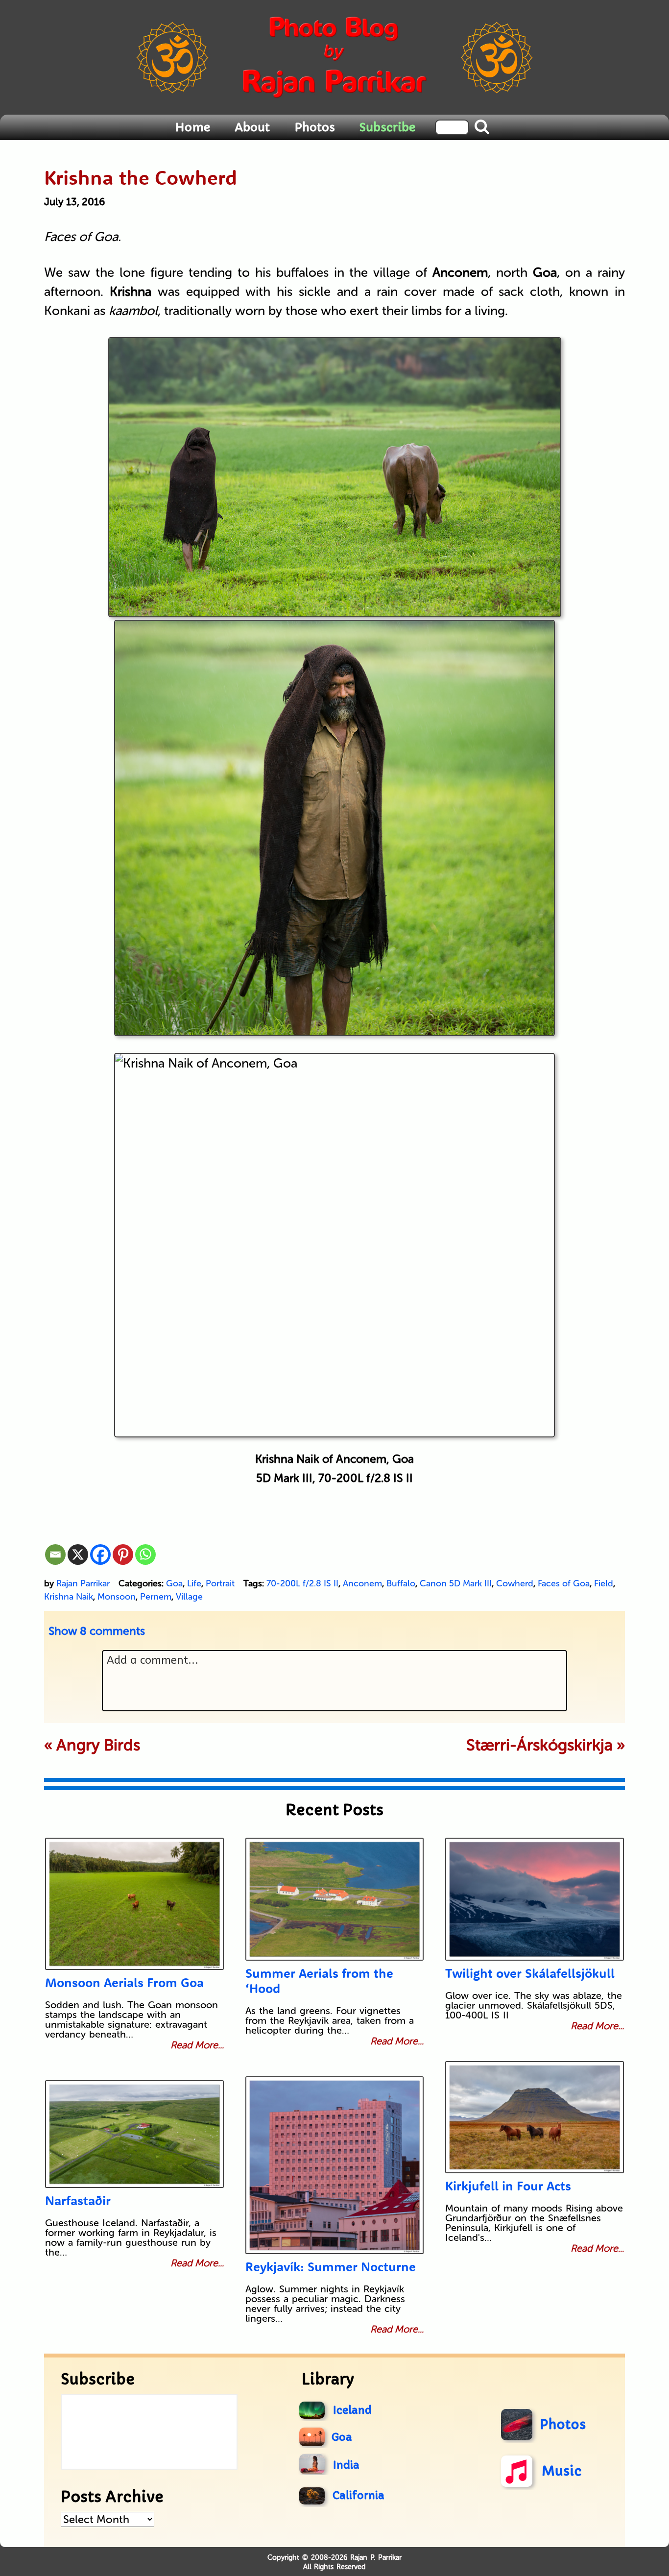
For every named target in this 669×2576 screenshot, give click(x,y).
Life (194, 1583)
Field (604, 1583)
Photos (315, 127)
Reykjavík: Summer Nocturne (331, 2267)
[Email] (55, 1555)
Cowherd (515, 1583)
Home (192, 127)
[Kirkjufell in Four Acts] (535, 2117)
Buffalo (401, 1583)
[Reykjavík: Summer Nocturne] (335, 2165)
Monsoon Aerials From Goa (124, 1982)
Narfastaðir (78, 2200)
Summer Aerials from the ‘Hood (319, 1981)
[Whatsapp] (145, 1555)
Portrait (220, 1583)
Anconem (362, 1583)
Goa (174, 1583)
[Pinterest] (123, 1555)
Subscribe (387, 127)
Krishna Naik (69, 1597)
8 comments (97, 1631)
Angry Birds (98, 1745)
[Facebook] (100, 1555)
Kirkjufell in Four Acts (508, 2186)
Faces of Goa (564, 1583)
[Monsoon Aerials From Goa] (134, 1904)
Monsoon (117, 1597)
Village (189, 1597)
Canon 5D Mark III (456, 1583)
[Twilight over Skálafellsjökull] (535, 1899)
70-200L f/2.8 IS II (302, 1583)
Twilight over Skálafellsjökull (530, 1973)
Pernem (156, 1597)
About (252, 127)
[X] (78, 1555)
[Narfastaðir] (134, 2134)
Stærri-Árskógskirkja (539, 1745)
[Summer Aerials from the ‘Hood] (335, 1899)
